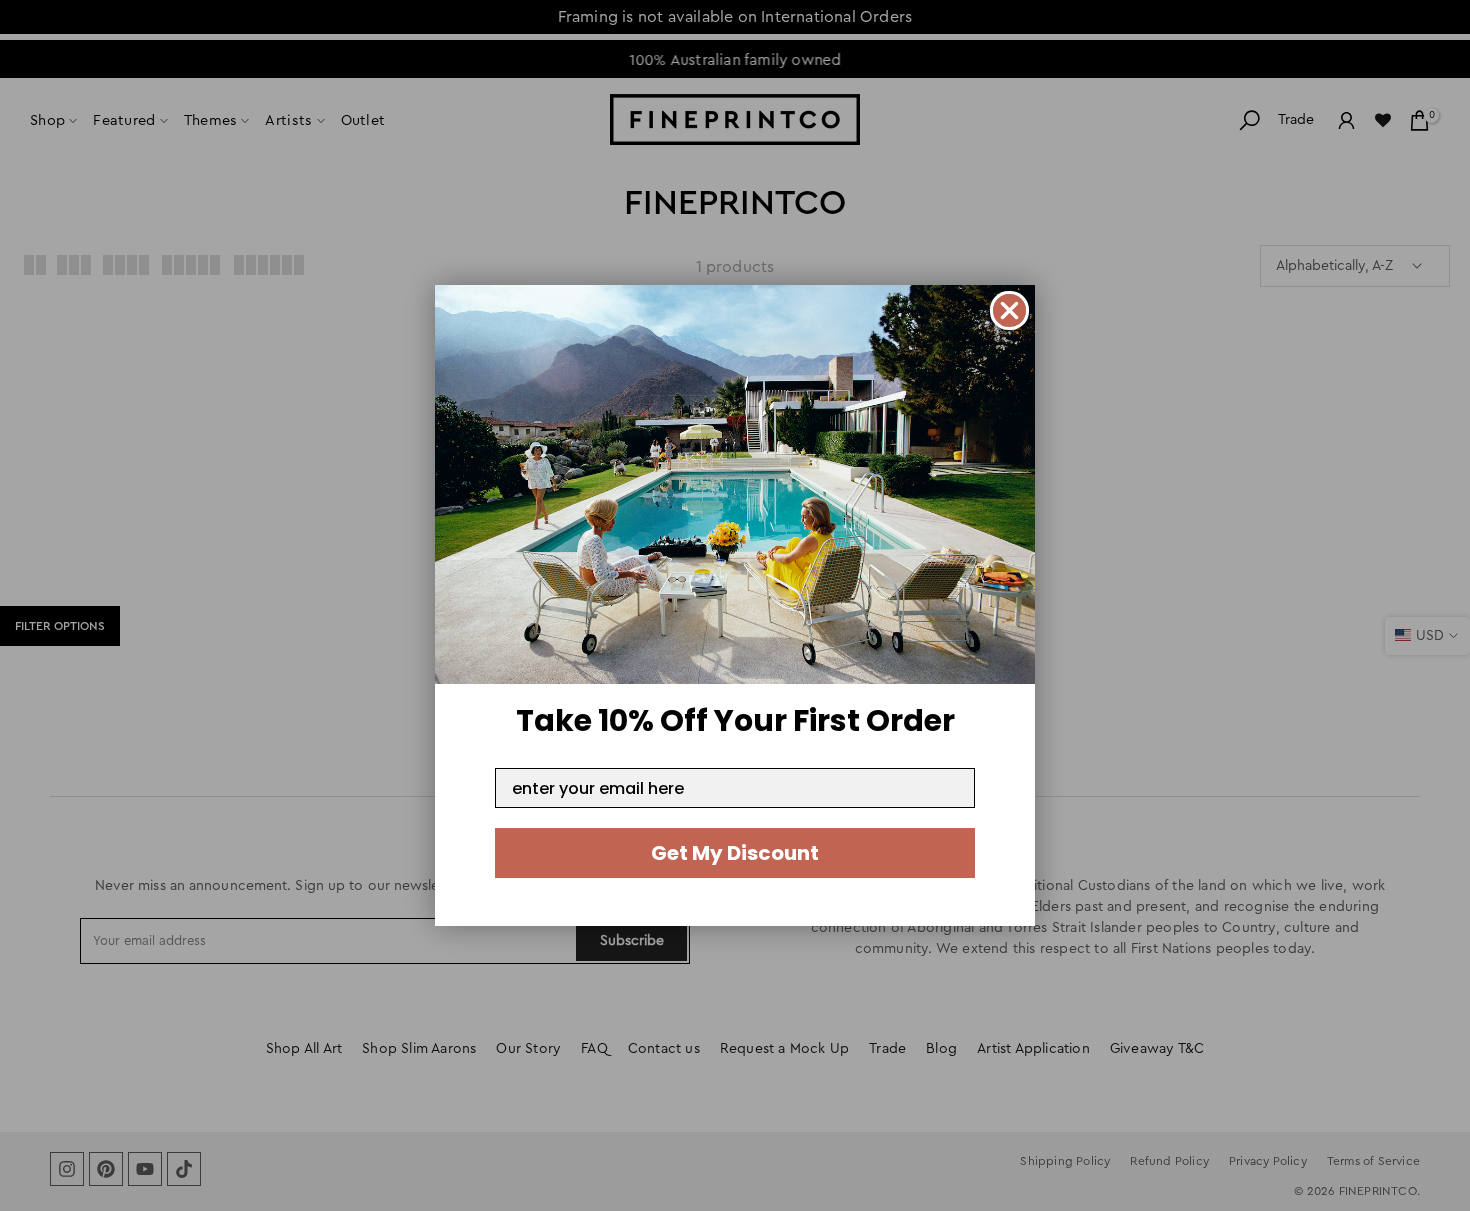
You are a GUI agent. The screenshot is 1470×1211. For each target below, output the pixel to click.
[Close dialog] (1009, 310)
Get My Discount (735, 853)
